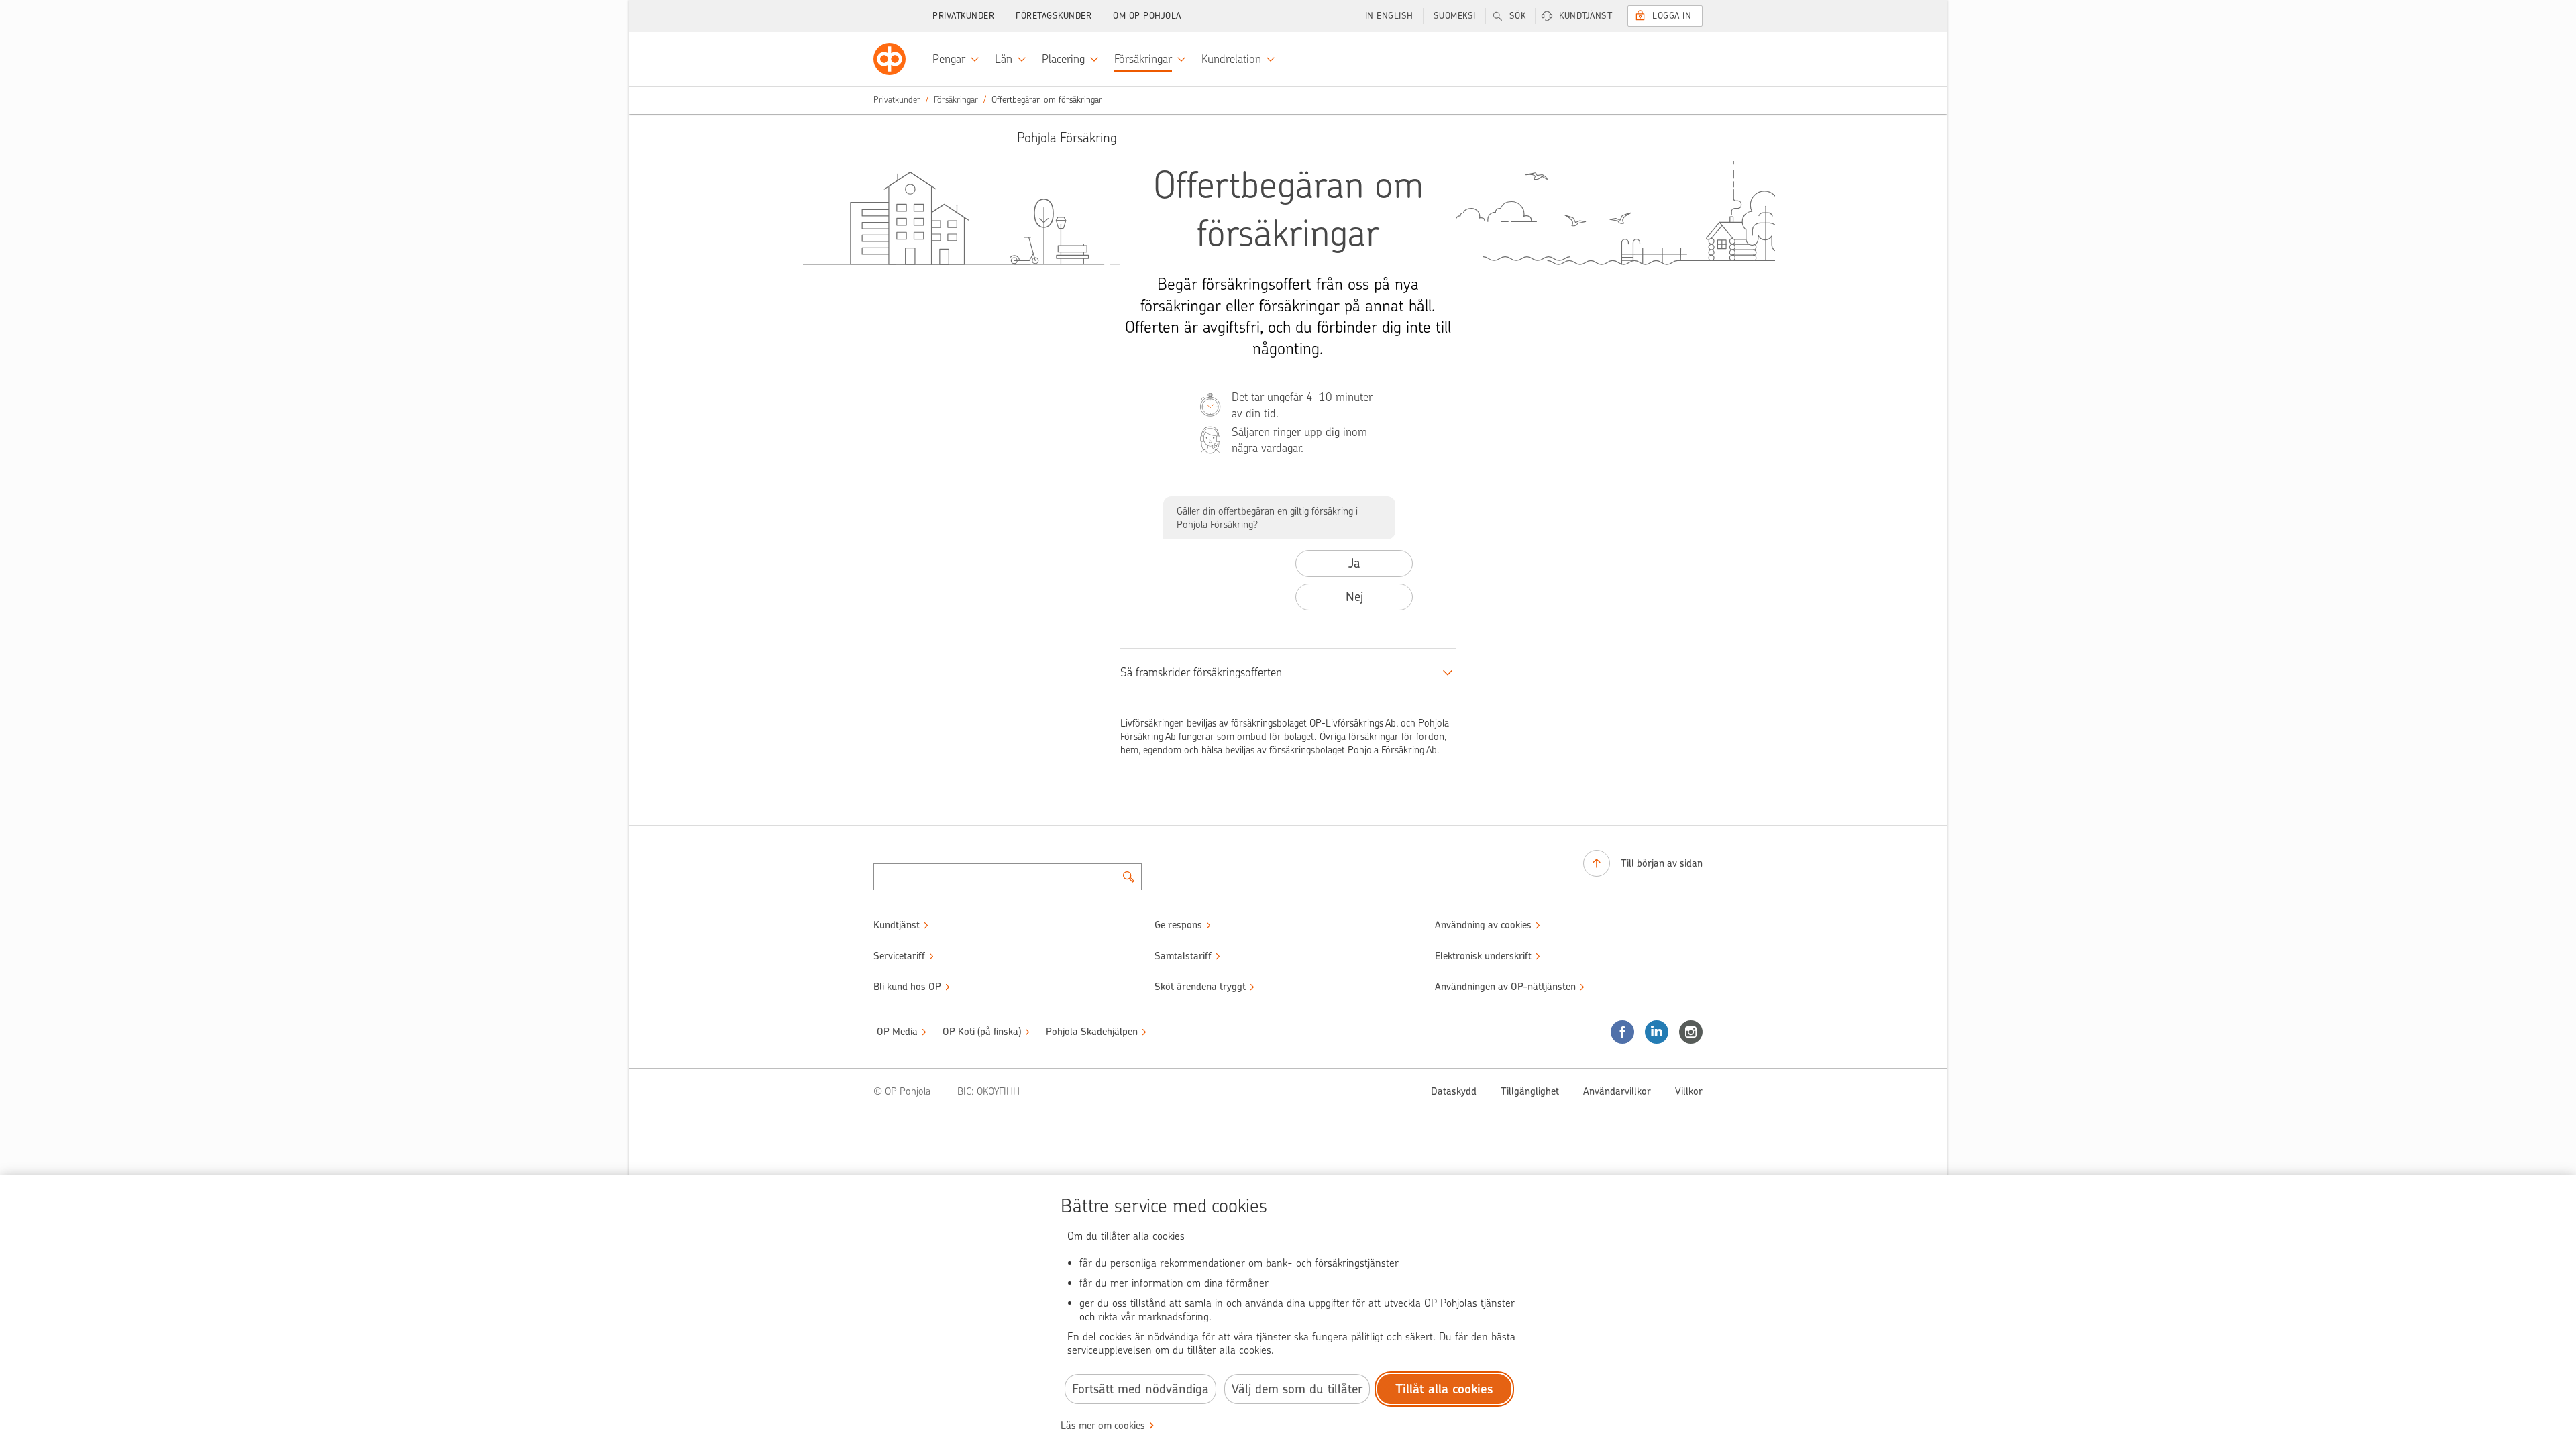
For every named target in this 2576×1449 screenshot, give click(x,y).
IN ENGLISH (1389, 16)
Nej (1354, 597)
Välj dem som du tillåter (1297, 1389)
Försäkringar (956, 100)
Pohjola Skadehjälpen (1092, 1032)
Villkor (1689, 1091)
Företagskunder (1054, 16)
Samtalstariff (1183, 956)
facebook (1622, 1032)
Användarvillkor (1617, 1091)
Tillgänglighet (1530, 1091)
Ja (1354, 563)
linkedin (1657, 1032)
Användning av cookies (1483, 925)
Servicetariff (899, 956)
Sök (1518, 16)
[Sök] (1128, 877)
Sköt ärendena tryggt (1200, 987)
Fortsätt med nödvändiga (1140, 1389)
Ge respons (1178, 925)
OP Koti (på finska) (982, 1032)
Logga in (1672, 16)
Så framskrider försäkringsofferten (1201, 672)
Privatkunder (963, 16)
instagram (1691, 1032)
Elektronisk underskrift (1483, 956)
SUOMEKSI (1455, 16)
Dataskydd (1454, 1091)
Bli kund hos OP (907, 987)
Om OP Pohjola (1147, 16)
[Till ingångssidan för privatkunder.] (890, 59)
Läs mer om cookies (1103, 1426)
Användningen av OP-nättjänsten (1505, 987)
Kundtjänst (1586, 16)
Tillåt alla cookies (1444, 1389)
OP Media (897, 1032)
